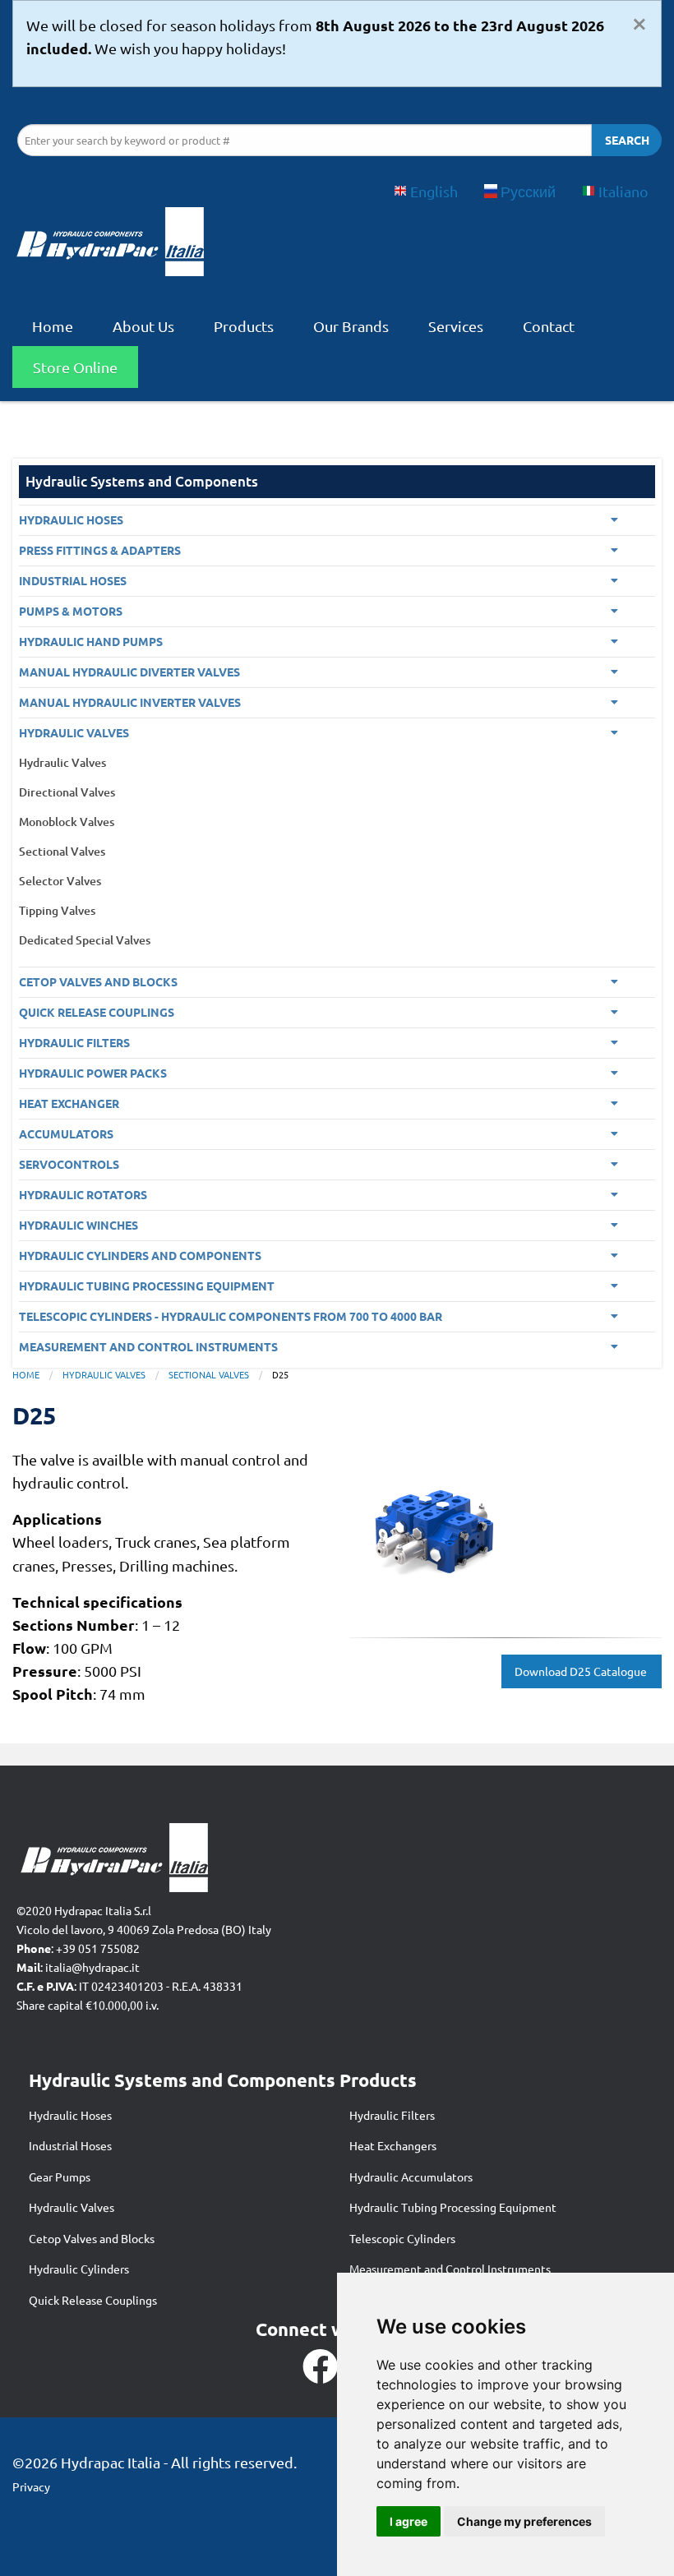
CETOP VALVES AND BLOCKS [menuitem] (98, 981)
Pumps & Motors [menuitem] (71, 611)
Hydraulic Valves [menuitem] (74, 732)
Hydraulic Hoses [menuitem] (71, 519)
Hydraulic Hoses (70, 2115)
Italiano (623, 191)
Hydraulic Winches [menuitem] (78, 1225)
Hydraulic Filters (392, 2115)
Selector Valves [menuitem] (60, 881)
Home (53, 326)
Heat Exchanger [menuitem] (69, 1103)
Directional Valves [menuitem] (67, 792)
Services (456, 326)
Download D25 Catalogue (582, 1671)
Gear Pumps (60, 2177)
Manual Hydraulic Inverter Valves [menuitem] (130, 702)
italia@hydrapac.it (92, 1967)
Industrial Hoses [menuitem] (73, 580)
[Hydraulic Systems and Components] (109, 246)
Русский (528, 191)
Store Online (75, 367)
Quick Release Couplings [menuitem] (97, 1012)
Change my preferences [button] (524, 2521)
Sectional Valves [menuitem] (62, 851)
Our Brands (351, 326)
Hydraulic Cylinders (79, 2269)
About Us (143, 326)
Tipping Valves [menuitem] (57, 910)
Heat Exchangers (393, 2145)
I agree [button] (409, 2521)
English (434, 191)
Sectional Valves (209, 1374)
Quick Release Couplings (93, 2300)
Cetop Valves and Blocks (92, 2238)
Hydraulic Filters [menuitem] (74, 1042)
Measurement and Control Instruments (450, 2269)
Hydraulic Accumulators (411, 2177)
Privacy (31, 2486)
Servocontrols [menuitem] (69, 1164)
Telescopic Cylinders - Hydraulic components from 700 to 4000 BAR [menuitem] (231, 1316)
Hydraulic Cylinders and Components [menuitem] (140, 1255)
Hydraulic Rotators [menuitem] (83, 1194)
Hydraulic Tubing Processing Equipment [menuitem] (147, 1286)
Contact (549, 326)
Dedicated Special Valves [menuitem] (85, 940)
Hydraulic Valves (104, 1374)
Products (244, 326)
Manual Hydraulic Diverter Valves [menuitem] (129, 672)
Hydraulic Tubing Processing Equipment (453, 2207)
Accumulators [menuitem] (66, 1133)
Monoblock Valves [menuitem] (67, 822)
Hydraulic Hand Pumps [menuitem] (91, 641)
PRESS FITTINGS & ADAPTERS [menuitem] (100, 550)
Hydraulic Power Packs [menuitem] (93, 1073)
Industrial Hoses (70, 2145)
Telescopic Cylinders (402, 2238)
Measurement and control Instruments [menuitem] (148, 1346)
